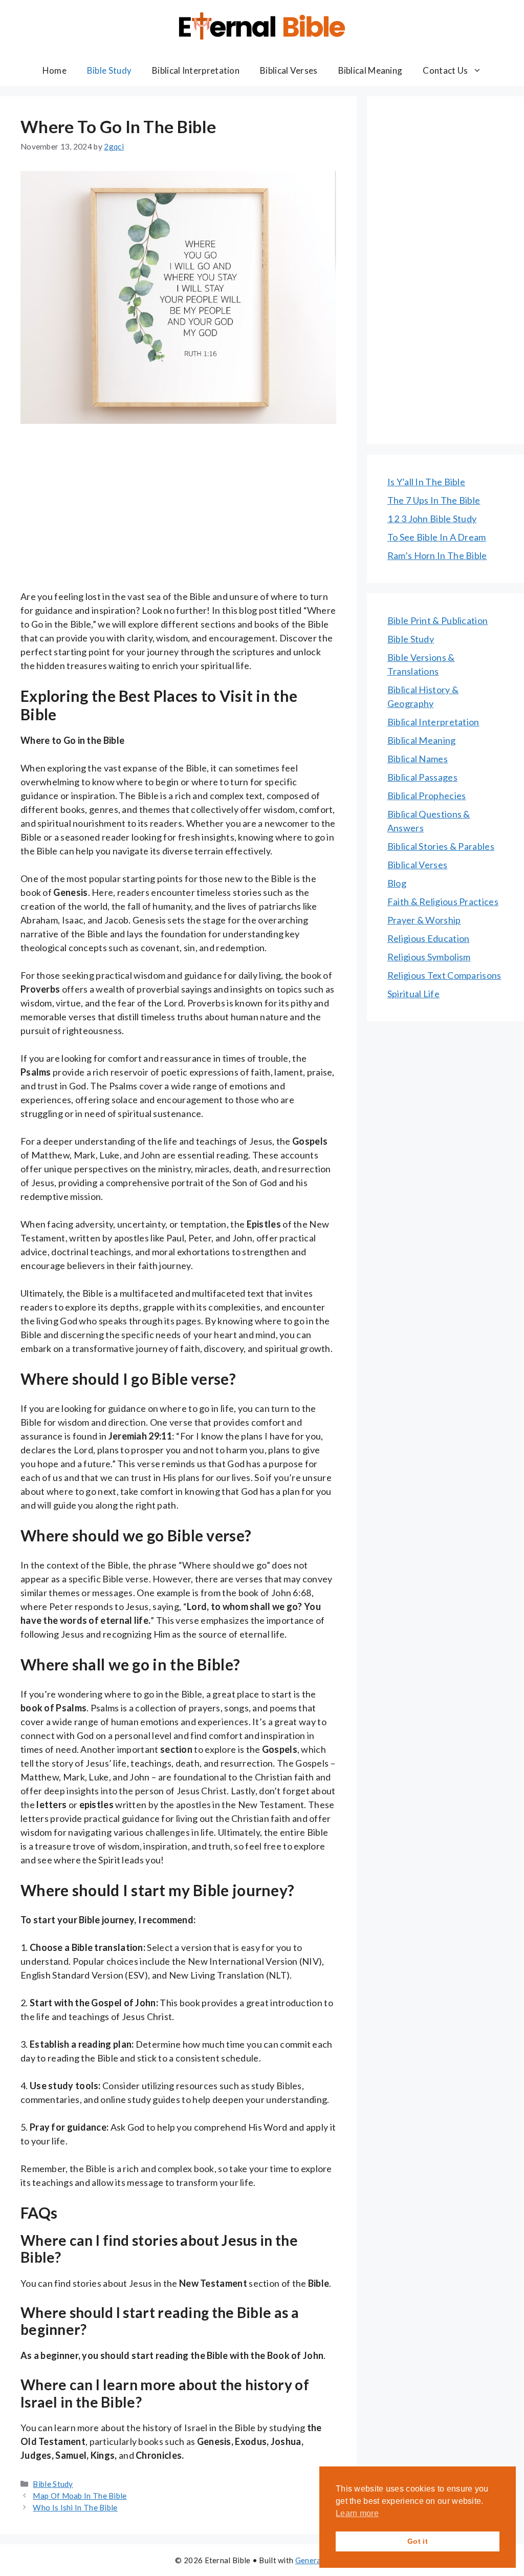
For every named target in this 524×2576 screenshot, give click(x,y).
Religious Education (429, 938)
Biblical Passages (422, 777)
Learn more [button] (357, 2513)
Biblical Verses (289, 70)
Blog (397, 883)
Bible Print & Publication (438, 620)
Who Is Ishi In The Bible (75, 2507)
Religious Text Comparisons (444, 975)
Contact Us (445, 70)
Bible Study (109, 70)
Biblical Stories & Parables (441, 846)
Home (54, 70)
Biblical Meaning (370, 70)
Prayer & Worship (424, 920)
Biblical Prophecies (427, 796)
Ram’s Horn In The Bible (437, 555)
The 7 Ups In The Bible (434, 500)
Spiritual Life (413, 994)
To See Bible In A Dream (437, 537)
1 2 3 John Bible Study (432, 519)
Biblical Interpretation (196, 70)
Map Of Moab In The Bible (80, 2496)
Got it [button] (418, 2541)
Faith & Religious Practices (443, 901)
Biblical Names (418, 759)
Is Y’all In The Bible (426, 482)
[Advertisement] (178, 514)
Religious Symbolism (429, 957)
